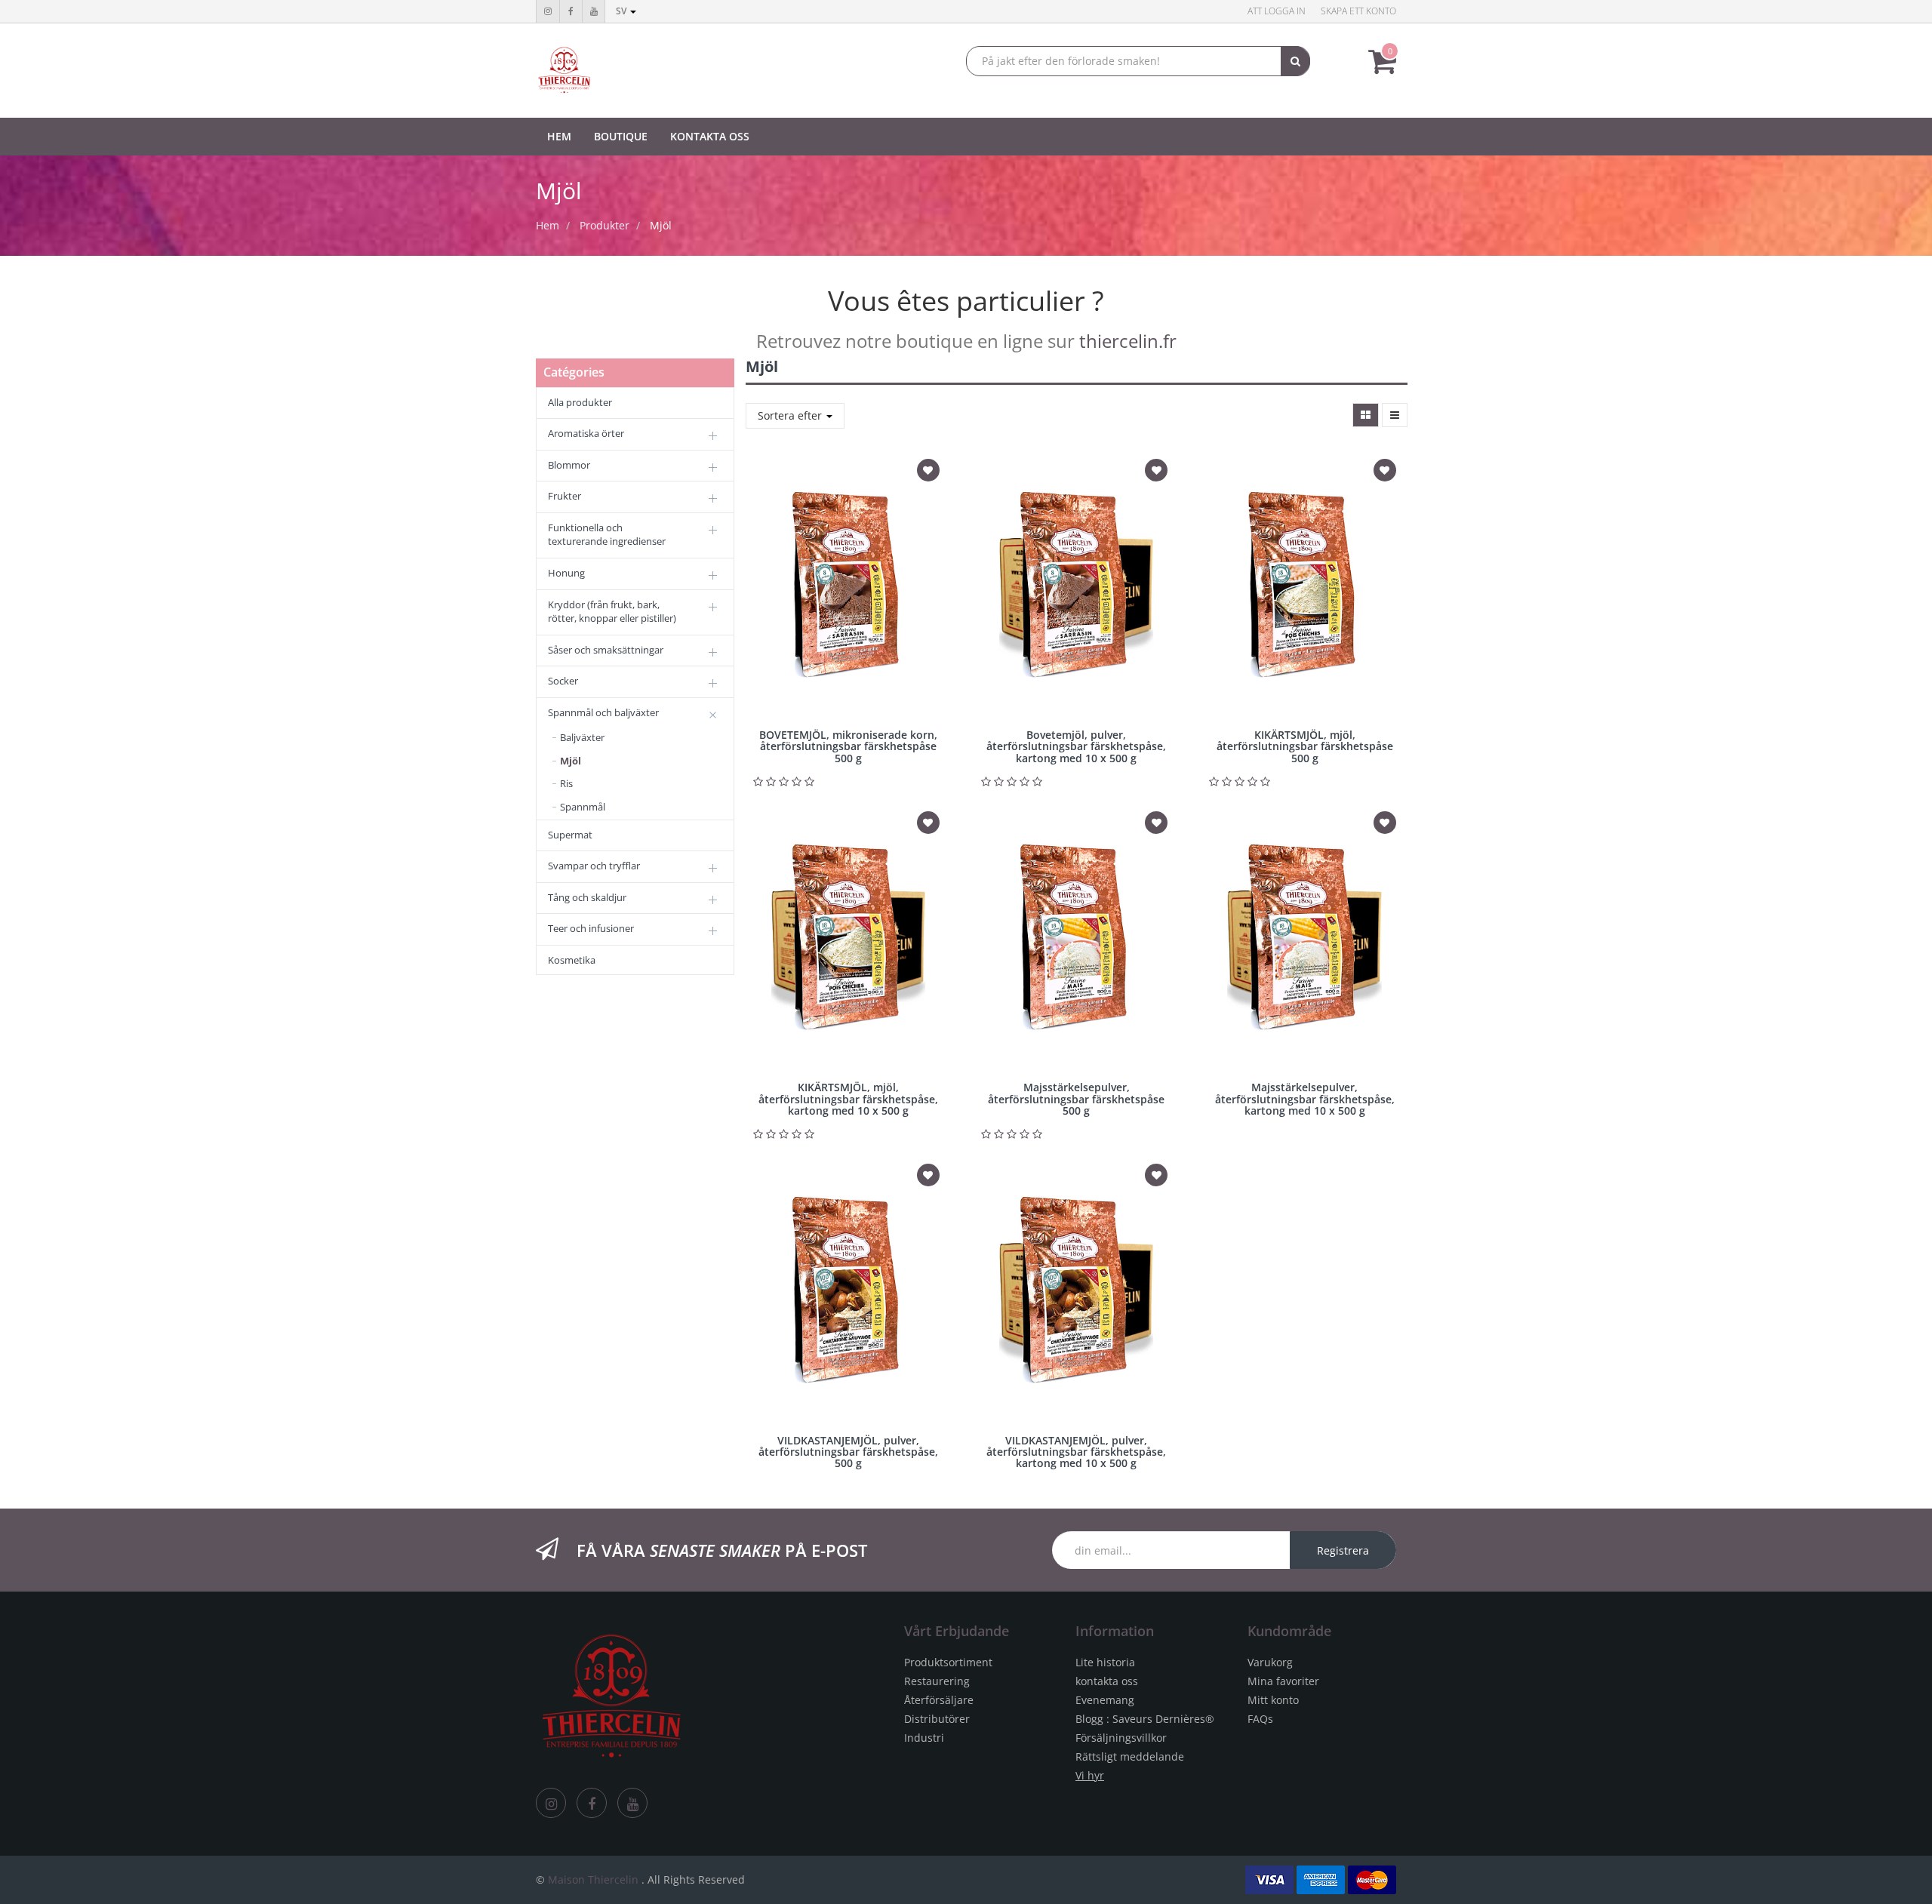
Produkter (605, 225)
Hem (548, 225)
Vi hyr (1090, 1775)
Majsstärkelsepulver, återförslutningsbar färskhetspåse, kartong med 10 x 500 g (1305, 1099)
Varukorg (1270, 1662)
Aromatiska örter (586, 433)
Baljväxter (582, 737)
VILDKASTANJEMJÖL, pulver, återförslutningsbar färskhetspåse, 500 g (848, 1452)
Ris (566, 783)
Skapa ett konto (1358, 11)
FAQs (1260, 1719)
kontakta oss (1107, 1681)
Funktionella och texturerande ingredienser (607, 535)
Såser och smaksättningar (606, 650)
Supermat (570, 835)
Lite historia (1105, 1662)
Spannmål (583, 807)
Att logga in (1277, 11)
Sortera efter (791, 415)
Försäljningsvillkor (1121, 1738)
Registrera (1343, 1550)
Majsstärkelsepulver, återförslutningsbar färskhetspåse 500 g (1076, 1099)
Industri (924, 1738)
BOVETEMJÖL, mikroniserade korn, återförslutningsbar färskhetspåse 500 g (848, 746)
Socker (563, 681)
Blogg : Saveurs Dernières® (1145, 1719)
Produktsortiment (948, 1662)
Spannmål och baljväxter (603, 712)
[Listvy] (1395, 415)
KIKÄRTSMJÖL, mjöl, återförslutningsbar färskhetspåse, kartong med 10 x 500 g (848, 1099)
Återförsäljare (939, 1700)
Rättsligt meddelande (1130, 1756)
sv (622, 11)
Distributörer (937, 1719)
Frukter (565, 496)
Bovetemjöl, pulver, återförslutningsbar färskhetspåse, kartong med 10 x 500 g (1076, 746)
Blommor (569, 465)
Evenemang (1105, 1700)
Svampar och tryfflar (594, 866)
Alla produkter (580, 402)
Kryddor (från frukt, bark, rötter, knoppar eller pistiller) (612, 612)
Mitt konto (1273, 1700)
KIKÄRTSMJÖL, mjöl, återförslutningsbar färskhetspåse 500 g (1305, 746)
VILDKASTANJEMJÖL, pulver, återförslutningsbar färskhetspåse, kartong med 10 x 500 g (1076, 1452)
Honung (566, 573)
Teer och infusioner (591, 928)
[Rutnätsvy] (1366, 415)
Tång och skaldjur (587, 897)
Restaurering (937, 1681)
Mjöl (661, 225)
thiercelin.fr (1128, 341)
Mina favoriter (1283, 1681)
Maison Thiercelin (593, 1879)
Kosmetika (572, 960)
